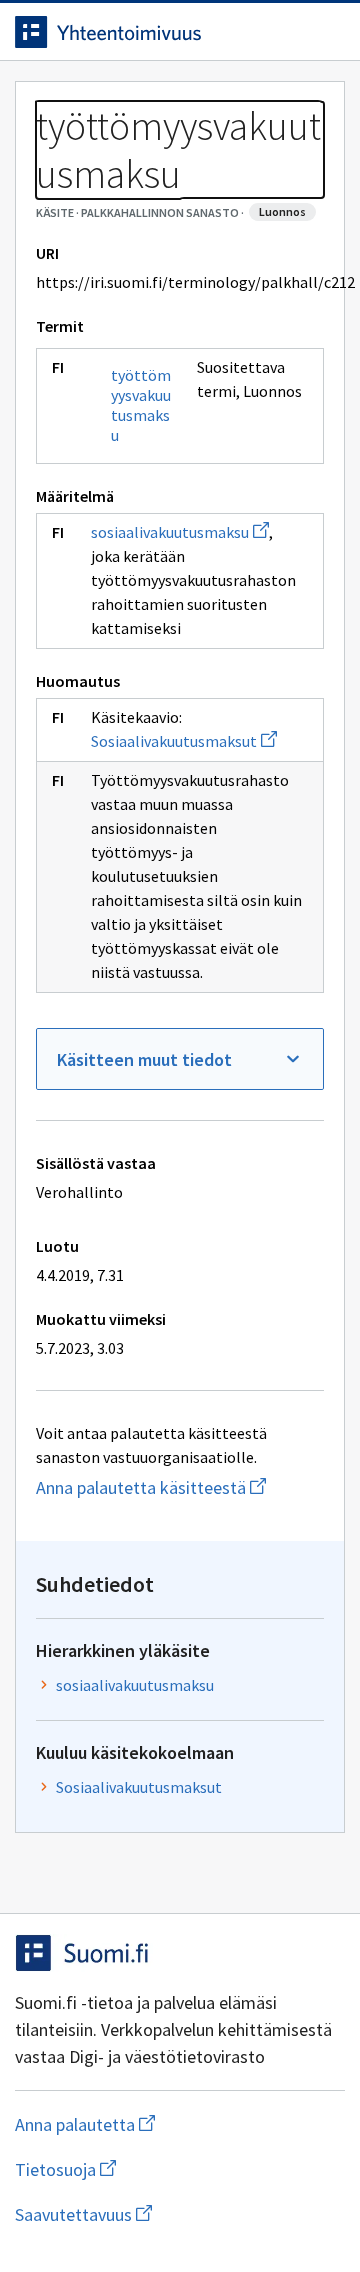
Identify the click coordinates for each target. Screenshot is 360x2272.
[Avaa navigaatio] (325, 32)
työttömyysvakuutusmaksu (141, 405)
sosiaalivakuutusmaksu (180, 532)
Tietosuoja (163, 2169)
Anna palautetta (164, 2124)
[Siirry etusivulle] (140, 32)
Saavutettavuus (180, 2214)
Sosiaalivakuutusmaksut (184, 741)
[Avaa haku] (285, 32)
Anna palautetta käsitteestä (180, 1487)
